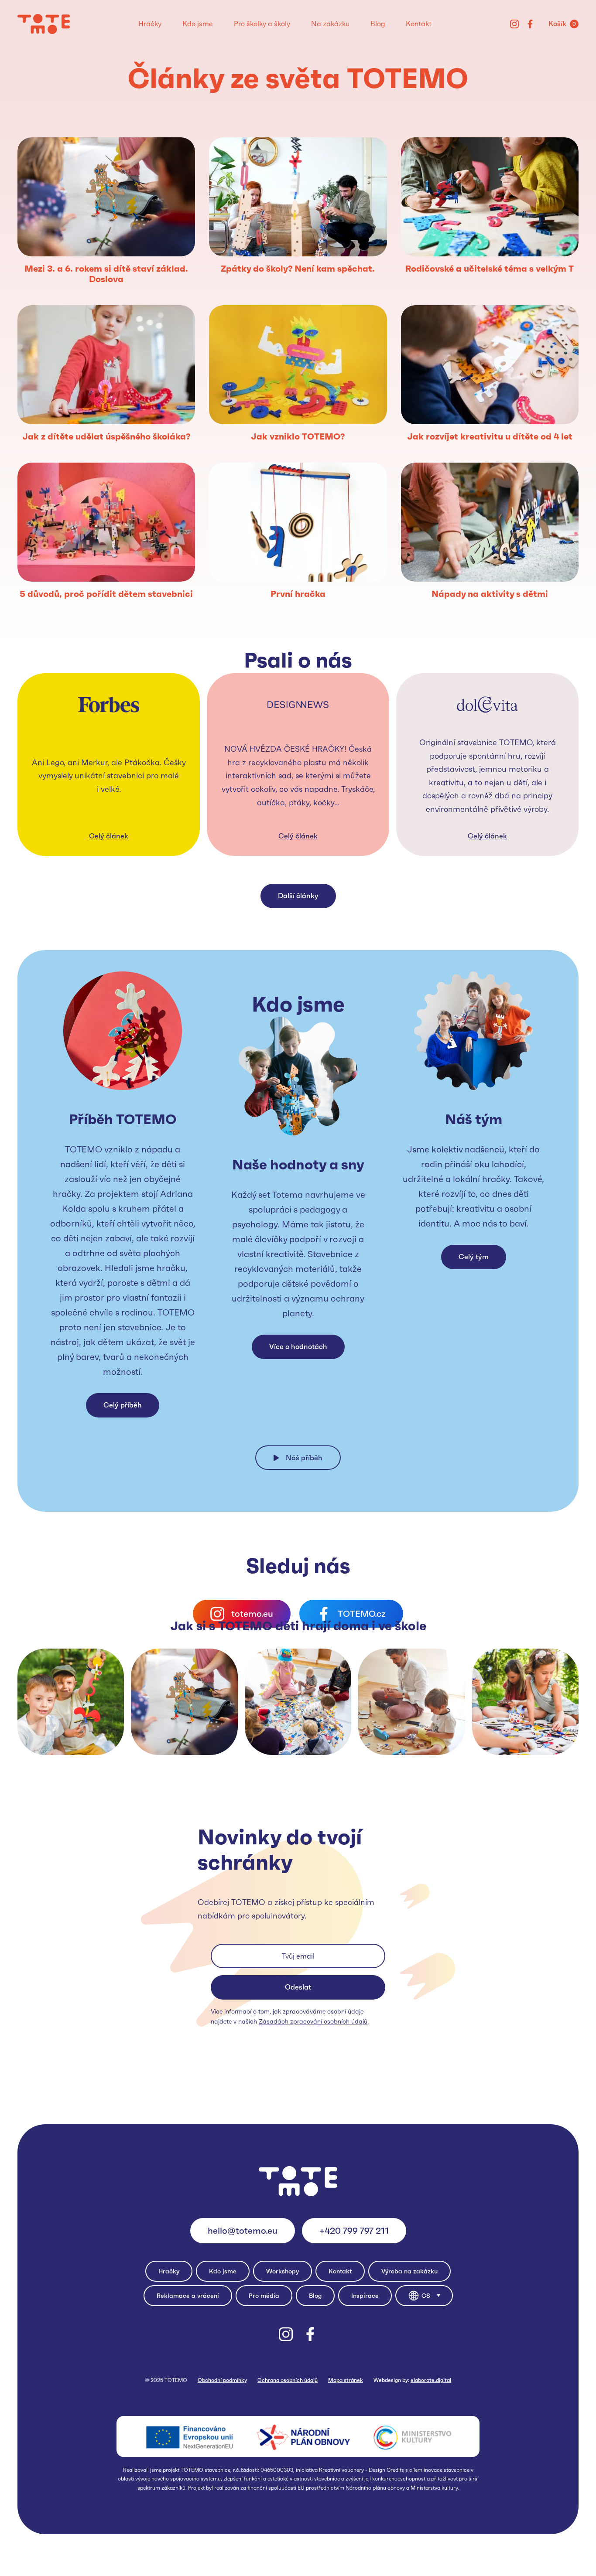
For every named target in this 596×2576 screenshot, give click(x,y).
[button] (424, 2296)
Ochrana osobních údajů (288, 2380)
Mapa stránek (346, 2380)
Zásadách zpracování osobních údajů (313, 2021)
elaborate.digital (431, 2380)
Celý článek (109, 836)
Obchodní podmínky (222, 2380)
